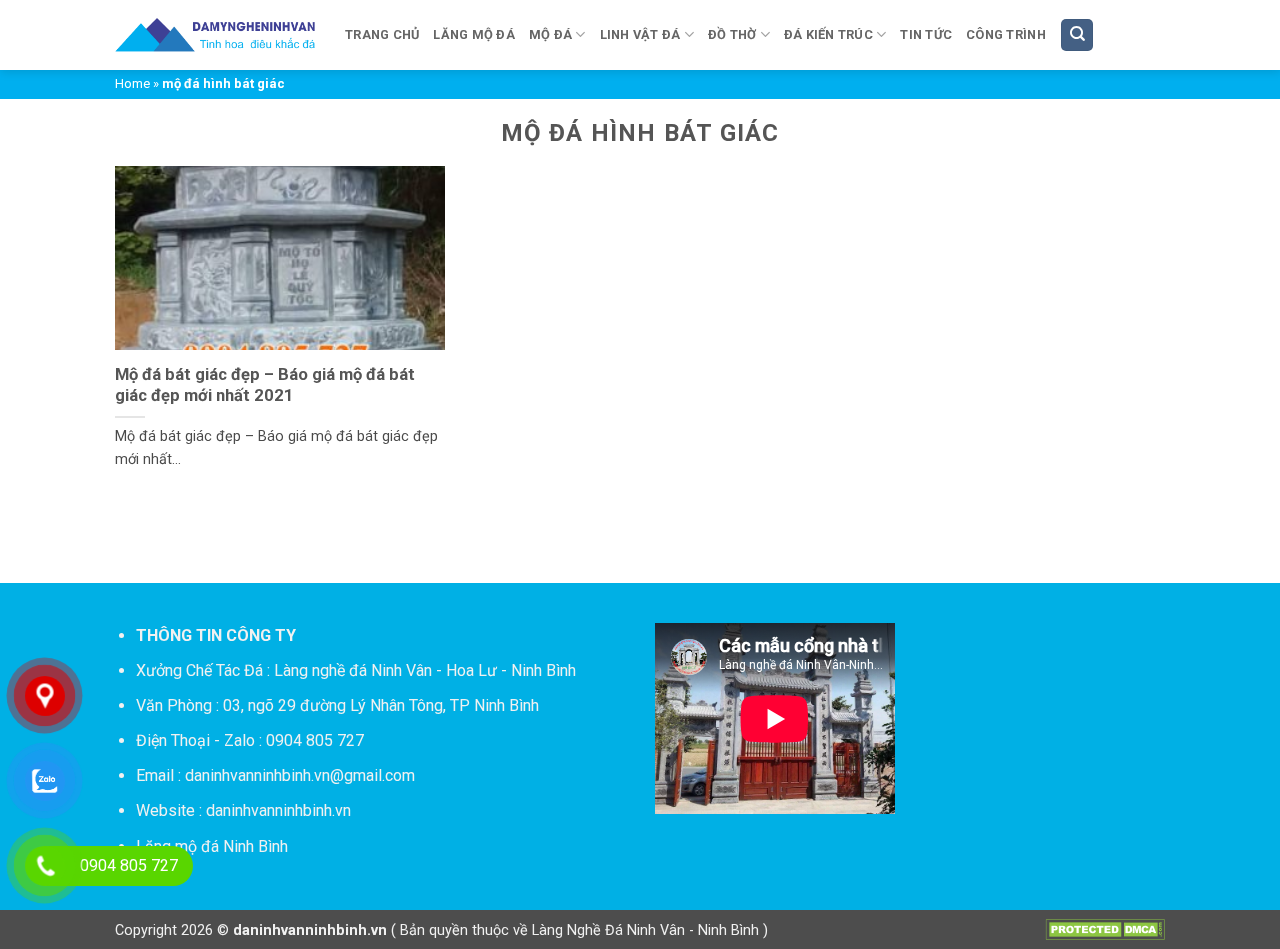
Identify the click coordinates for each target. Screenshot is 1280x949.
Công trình (1006, 34)
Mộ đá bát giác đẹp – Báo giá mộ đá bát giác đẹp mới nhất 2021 (265, 385)
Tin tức (926, 34)
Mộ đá (550, 34)
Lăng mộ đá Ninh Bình (212, 846)
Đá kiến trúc (828, 34)
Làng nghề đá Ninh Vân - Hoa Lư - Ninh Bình (425, 670)
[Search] (1077, 35)
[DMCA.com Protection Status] (1105, 929)
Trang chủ (382, 34)
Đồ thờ (732, 34)
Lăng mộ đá (474, 34)
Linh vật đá (640, 34)
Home (132, 83)
